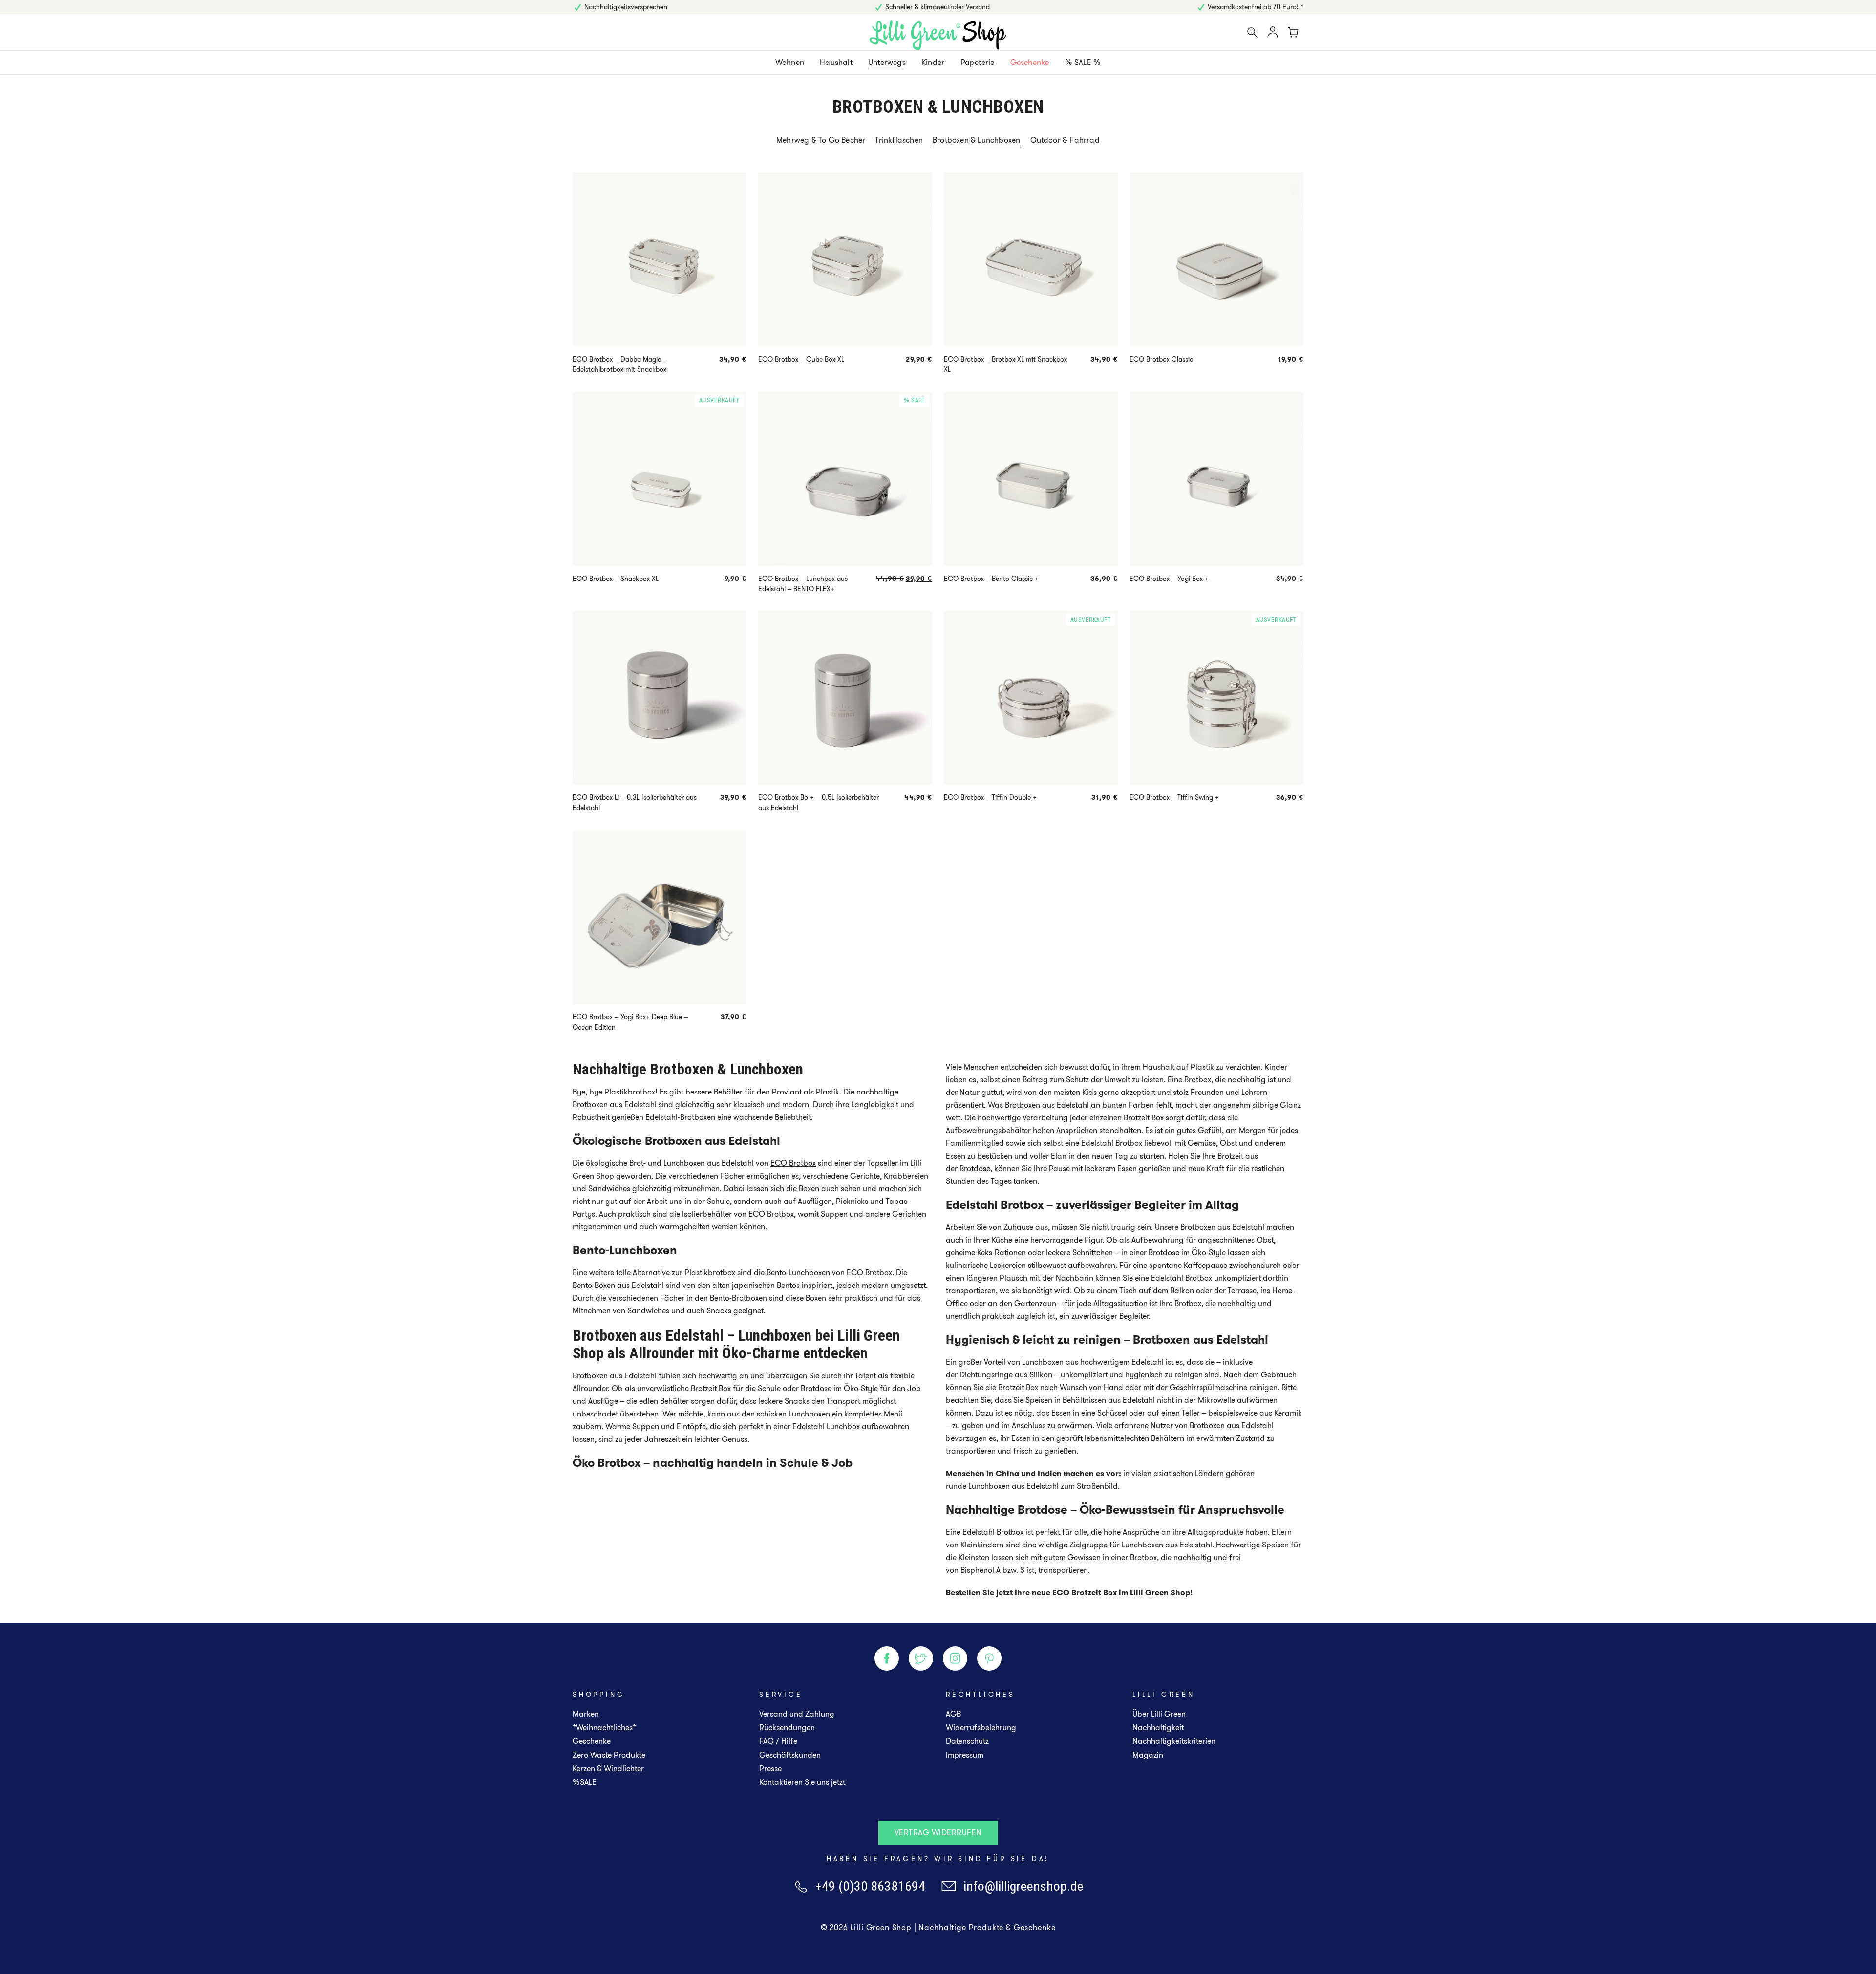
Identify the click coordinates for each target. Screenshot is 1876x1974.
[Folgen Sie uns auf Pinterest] (989, 1658)
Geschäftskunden (790, 1755)
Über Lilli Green (1159, 1714)
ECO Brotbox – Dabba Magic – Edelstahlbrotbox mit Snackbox (620, 364)
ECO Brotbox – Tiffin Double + (990, 797)
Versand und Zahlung (797, 1714)
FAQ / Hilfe (778, 1741)
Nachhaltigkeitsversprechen (626, 7)
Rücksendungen (787, 1727)
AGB (953, 1714)
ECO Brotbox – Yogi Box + (1169, 579)
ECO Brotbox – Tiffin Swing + (1174, 797)
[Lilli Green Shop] (938, 35)
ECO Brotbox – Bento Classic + (991, 579)
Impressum (965, 1755)
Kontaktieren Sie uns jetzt (802, 1782)
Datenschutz (967, 1741)
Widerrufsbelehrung (981, 1727)
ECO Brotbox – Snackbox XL (616, 579)
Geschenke (592, 1741)
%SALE (585, 1782)
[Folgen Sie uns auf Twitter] (921, 1658)
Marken (586, 1714)
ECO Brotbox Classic (1161, 359)
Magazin (1148, 1755)
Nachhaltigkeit (1158, 1727)
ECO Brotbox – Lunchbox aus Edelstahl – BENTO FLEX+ (803, 584)
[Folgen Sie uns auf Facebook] (887, 1658)
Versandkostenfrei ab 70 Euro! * (1256, 7)
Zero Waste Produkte (609, 1755)
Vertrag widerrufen (938, 1833)
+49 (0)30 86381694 (870, 1886)
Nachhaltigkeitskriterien (1174, 1741)
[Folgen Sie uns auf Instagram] (955, 1658)
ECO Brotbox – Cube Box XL (801, 359)
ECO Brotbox (793, 1163)
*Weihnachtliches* (604, 1727)
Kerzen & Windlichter (608, 1769)
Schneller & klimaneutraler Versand (938, 7)
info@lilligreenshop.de (1023, 1886)
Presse (770, 1769)
